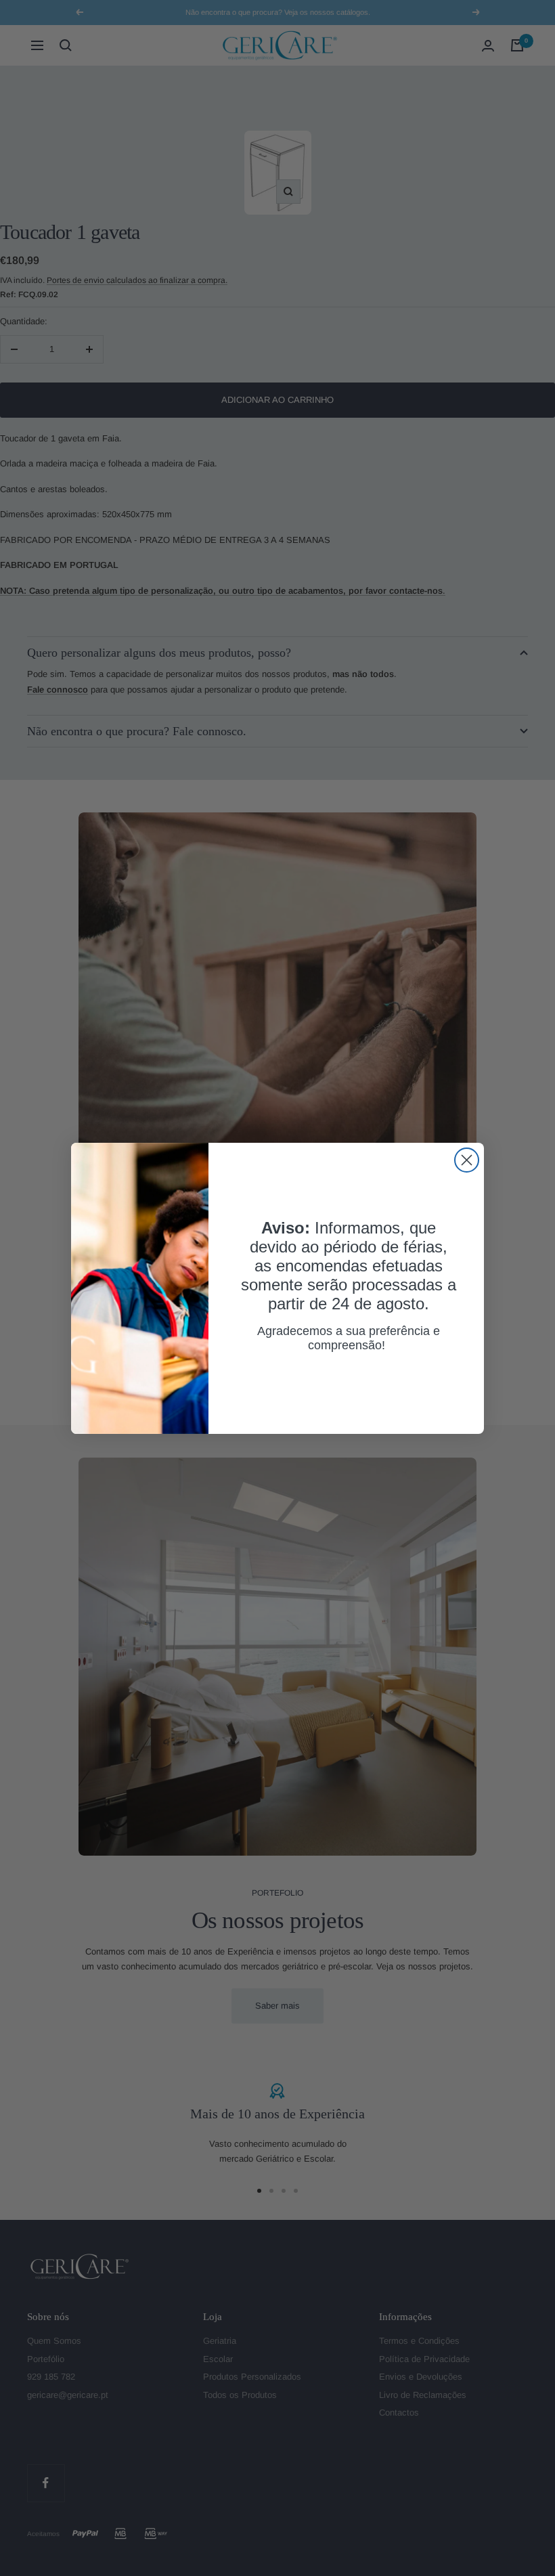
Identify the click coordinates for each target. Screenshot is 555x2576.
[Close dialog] (467, 1160)
